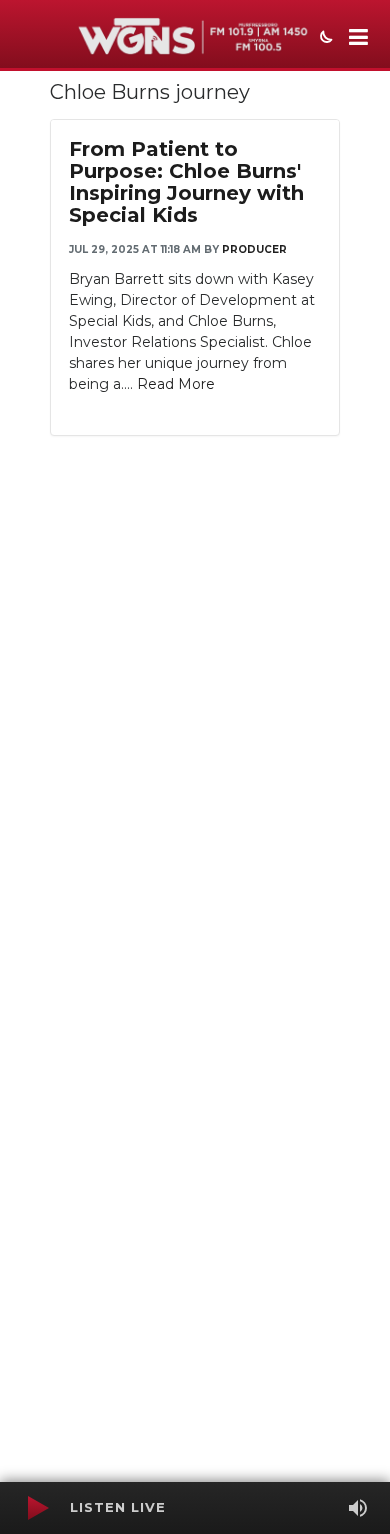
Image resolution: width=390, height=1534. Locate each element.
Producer (254, 249)
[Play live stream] (37, 1508)
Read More (176, 384)
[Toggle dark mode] (324, 39)
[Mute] (358, 1508)
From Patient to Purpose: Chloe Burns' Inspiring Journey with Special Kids (186, 182)
